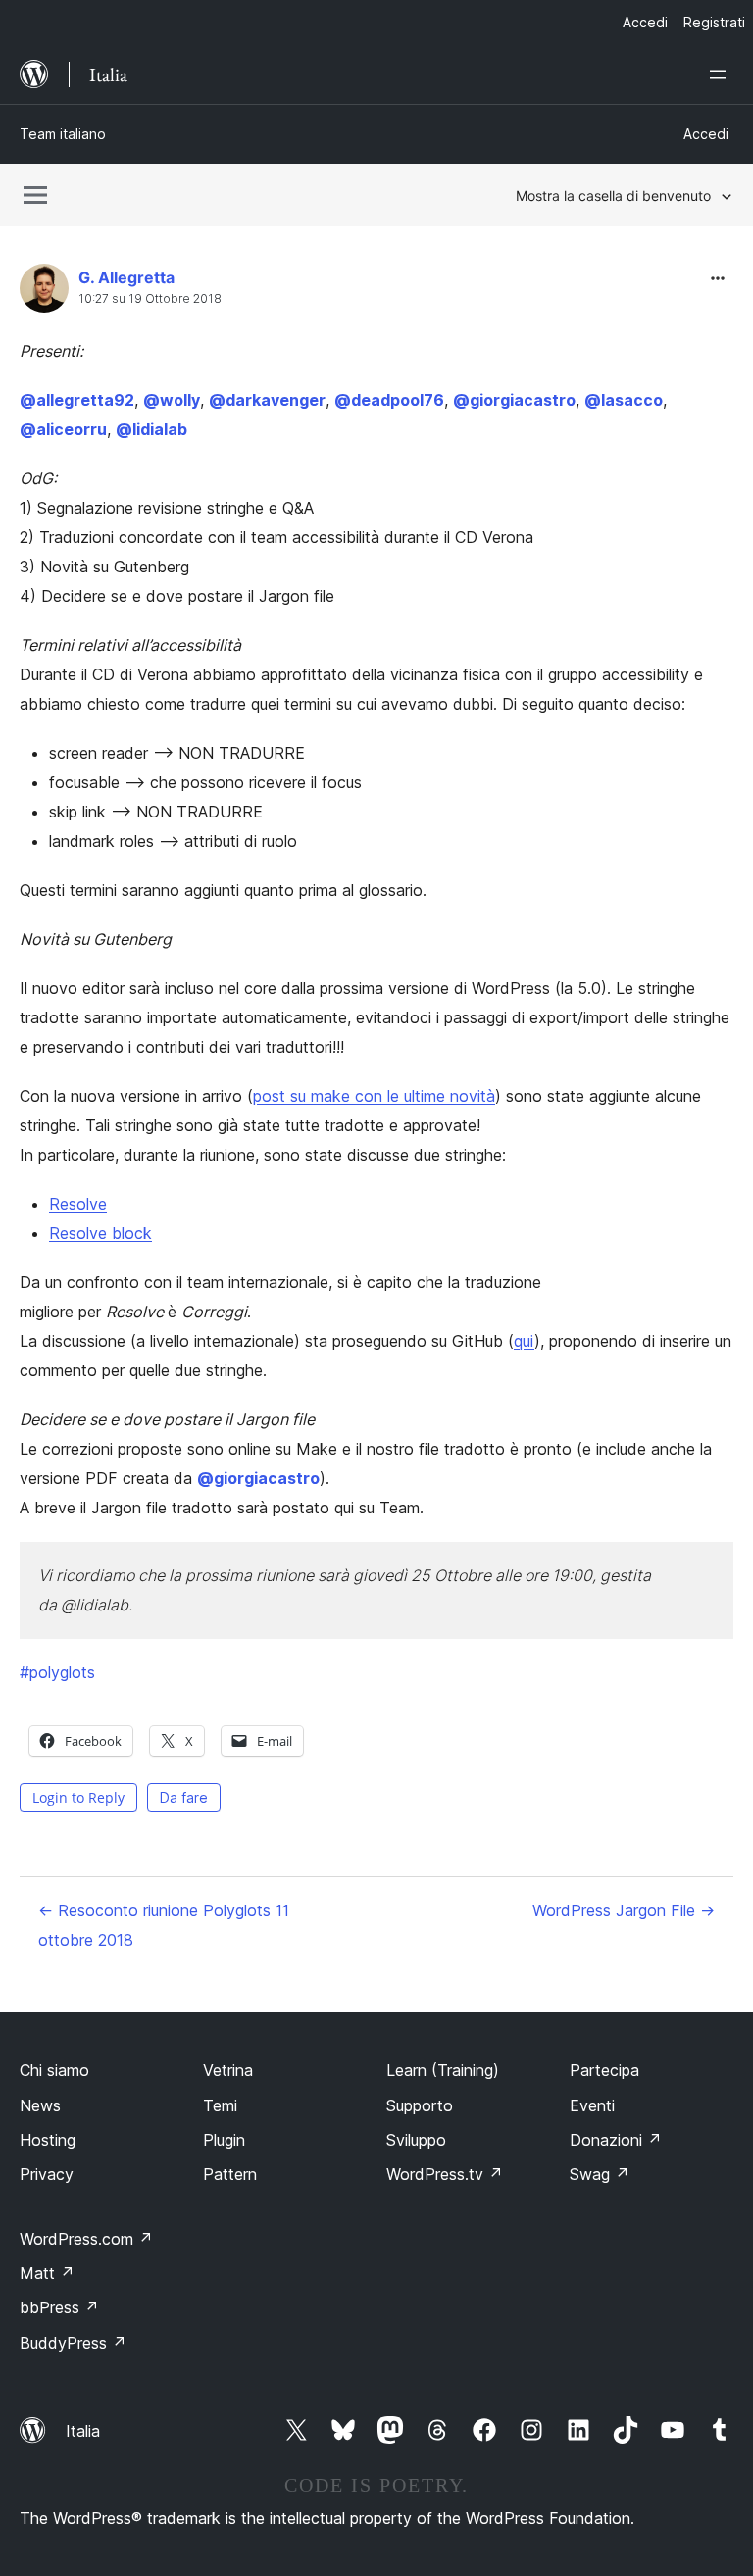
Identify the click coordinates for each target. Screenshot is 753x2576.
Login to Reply (78, 1797)
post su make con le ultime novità (374, 1096)
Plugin (224, 2140)
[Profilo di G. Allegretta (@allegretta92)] (44, 293)
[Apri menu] (722, 74)
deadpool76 (389, 400)
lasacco (624, 400)
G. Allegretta (126, 277)
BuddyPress (73, 2343)
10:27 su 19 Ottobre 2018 (150, 299)
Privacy (47, 2174)
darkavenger (267, 400)
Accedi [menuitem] (645, 22)
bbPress (59, 2307)
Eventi (592, 2105)
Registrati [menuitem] (714, 22)
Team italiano (63, 134)
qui (524, 1341)
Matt (47, 2273)
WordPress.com (86, 2239)
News (40, 2105)
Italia (83, 2431)
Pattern (230, 2174)
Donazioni (616, 2140)
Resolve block (100, 1233)
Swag (600, 2174)
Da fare (184, 1797)
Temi (220, 2105)
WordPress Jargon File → (624, 1910)
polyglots (57, 1672)
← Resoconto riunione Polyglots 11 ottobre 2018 (164, 1925)
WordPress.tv (445, 2174)
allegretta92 (77, 400)
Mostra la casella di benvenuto (613, 196)
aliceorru (63, 429)
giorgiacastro (514, 400)
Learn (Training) (443, 2070)
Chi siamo (54, 2070)
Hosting (48, 2140)
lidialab (151, 429)
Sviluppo (416, 2140)
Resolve (78, 1204)
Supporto (420, 2105)
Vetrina (228, 2070)
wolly (172, 400)
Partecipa (604, 2070)
